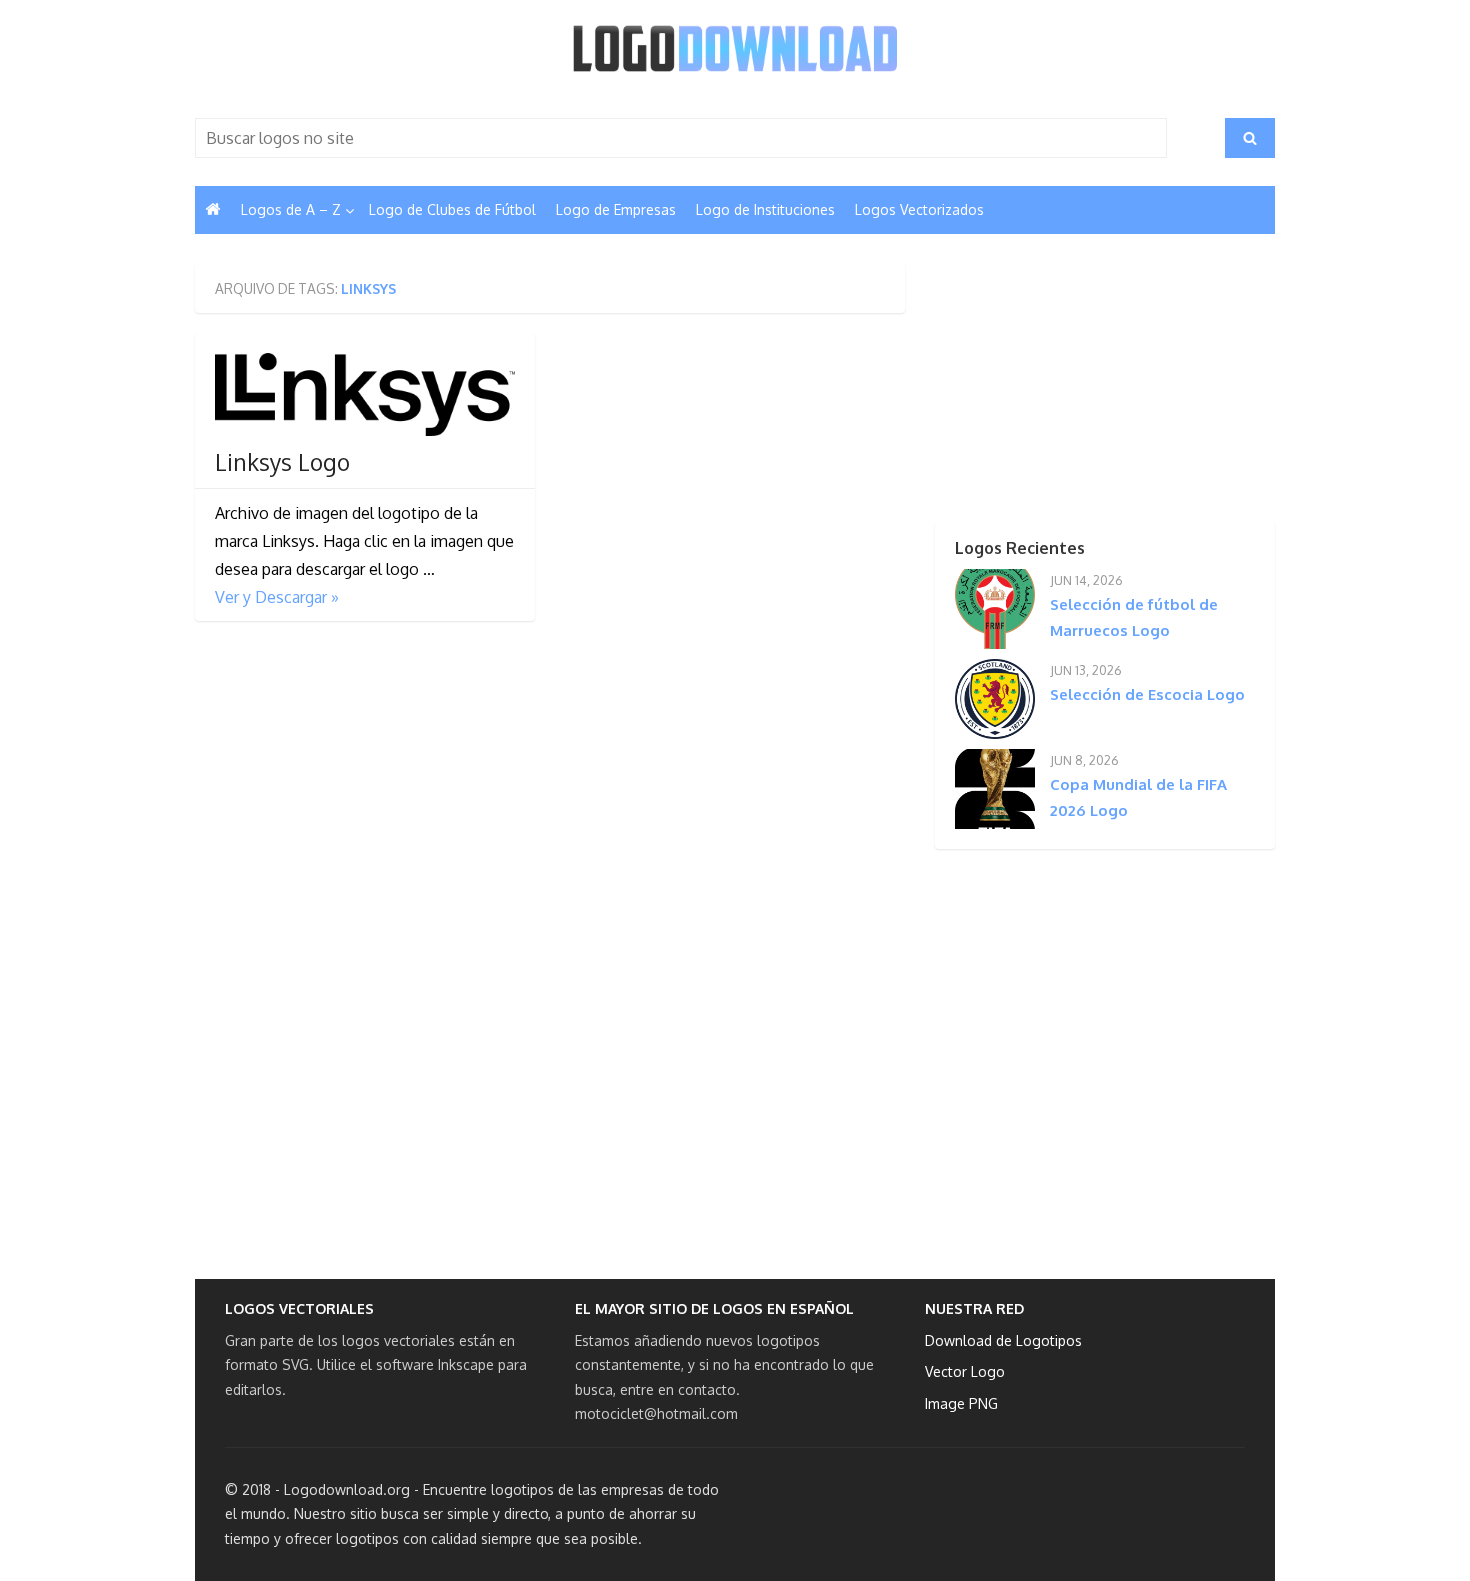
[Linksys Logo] (365, 394)
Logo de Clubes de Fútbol (452, 209)
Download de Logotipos (1003, 1340)
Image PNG (961, 1403)
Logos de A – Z (291, 209)
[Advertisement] (1070, 389)
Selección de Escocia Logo (1147, 694)
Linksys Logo (282, 462)
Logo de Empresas (616, 209)
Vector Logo (965, 1371)
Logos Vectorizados (919, 209)
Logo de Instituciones (765, 209)
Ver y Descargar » (277, 597)
